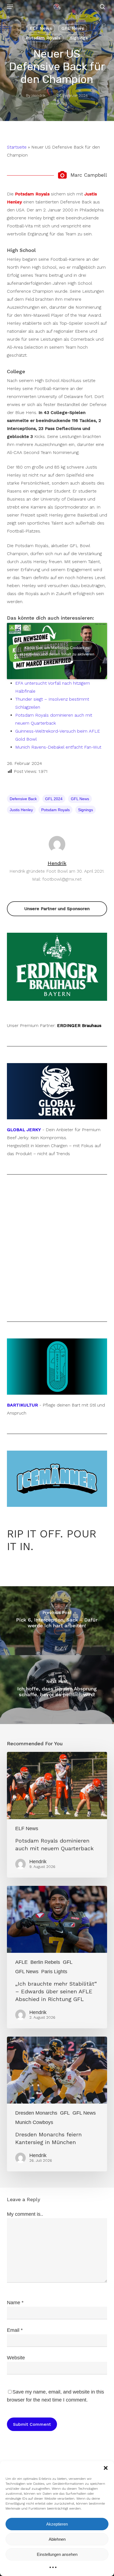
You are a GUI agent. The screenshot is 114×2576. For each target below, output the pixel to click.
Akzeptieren (57, 2524)
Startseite (17, 147)
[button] (106, 2468)
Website (16, 2358)
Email (15, 2330)
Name (15, 2303)
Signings (79, 38)
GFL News (73, 28)
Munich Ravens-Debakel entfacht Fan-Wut (58, 747)
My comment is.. (25, 2214)
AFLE (21, 1962)
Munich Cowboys (34, 2122)
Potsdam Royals (43, 38)
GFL (68, 1962)
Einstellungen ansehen (57, 2554)
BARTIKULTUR (22, 1405)
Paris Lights (54, 1972)
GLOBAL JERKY (24, 1130)
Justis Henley (21, 810)
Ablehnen (57, 2539)
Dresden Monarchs (36, 2113)
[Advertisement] (57, 1248)
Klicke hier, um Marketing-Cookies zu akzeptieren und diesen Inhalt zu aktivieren (57, 651)
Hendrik (38, 95)
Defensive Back (23, 799)
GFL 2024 (54, 799)
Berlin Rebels (45, 1962)
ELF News (41, 28)
